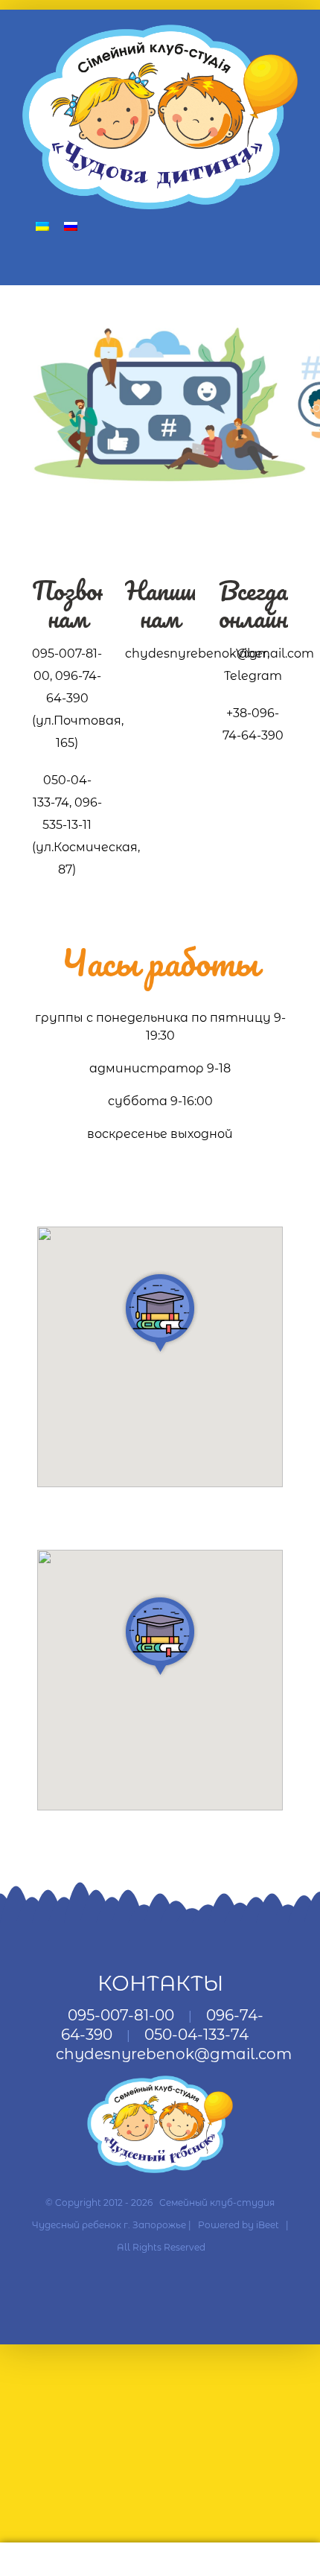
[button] (160, 1312)
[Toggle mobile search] (265, 263)
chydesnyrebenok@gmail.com (174, 2054)
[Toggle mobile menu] (292, 263)
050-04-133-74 (196, 2035)
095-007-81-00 (121, 2015)
